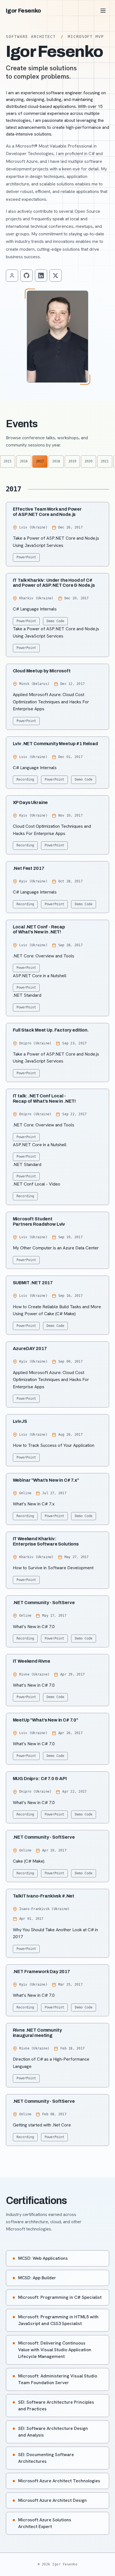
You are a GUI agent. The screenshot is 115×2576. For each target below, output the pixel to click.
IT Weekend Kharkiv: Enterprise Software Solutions (46, 1541)
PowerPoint (26, 557)
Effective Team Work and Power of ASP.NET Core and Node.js (47, 512)
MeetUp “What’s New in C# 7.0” (45, 1720)
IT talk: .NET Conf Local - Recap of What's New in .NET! (45, 1098)
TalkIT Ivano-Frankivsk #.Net (44, 1896)
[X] (56, 276)
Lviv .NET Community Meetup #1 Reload (55, 744)
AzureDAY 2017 (30, 1349)
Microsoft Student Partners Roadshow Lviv (39, 1221)
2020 (88, 461)
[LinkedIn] (41, 276)
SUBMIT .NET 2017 (33, 1283)
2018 (56, 461)
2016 (24, 461)
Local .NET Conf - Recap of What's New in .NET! (39, 929)
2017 (40, 461)
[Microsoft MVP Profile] (12, 276)
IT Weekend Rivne (32, 1661)
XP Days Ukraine (30, 802)
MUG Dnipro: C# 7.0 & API (40, 1779)
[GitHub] (27, 276)
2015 (8, 461)
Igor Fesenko (23, 11)
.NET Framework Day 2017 (41, 1972)
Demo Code (55, 621)
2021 (105, 461)
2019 (72, 461)
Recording (25, 779)
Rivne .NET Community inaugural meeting (37, 2033)
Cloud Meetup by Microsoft (42, 671)
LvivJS (20, 1421)
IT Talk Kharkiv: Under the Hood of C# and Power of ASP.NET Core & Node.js (54, 583)
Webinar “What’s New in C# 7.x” (46, 1480)
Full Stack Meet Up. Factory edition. (51, 1030)
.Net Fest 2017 (29, 868)
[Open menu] (103, 11)
